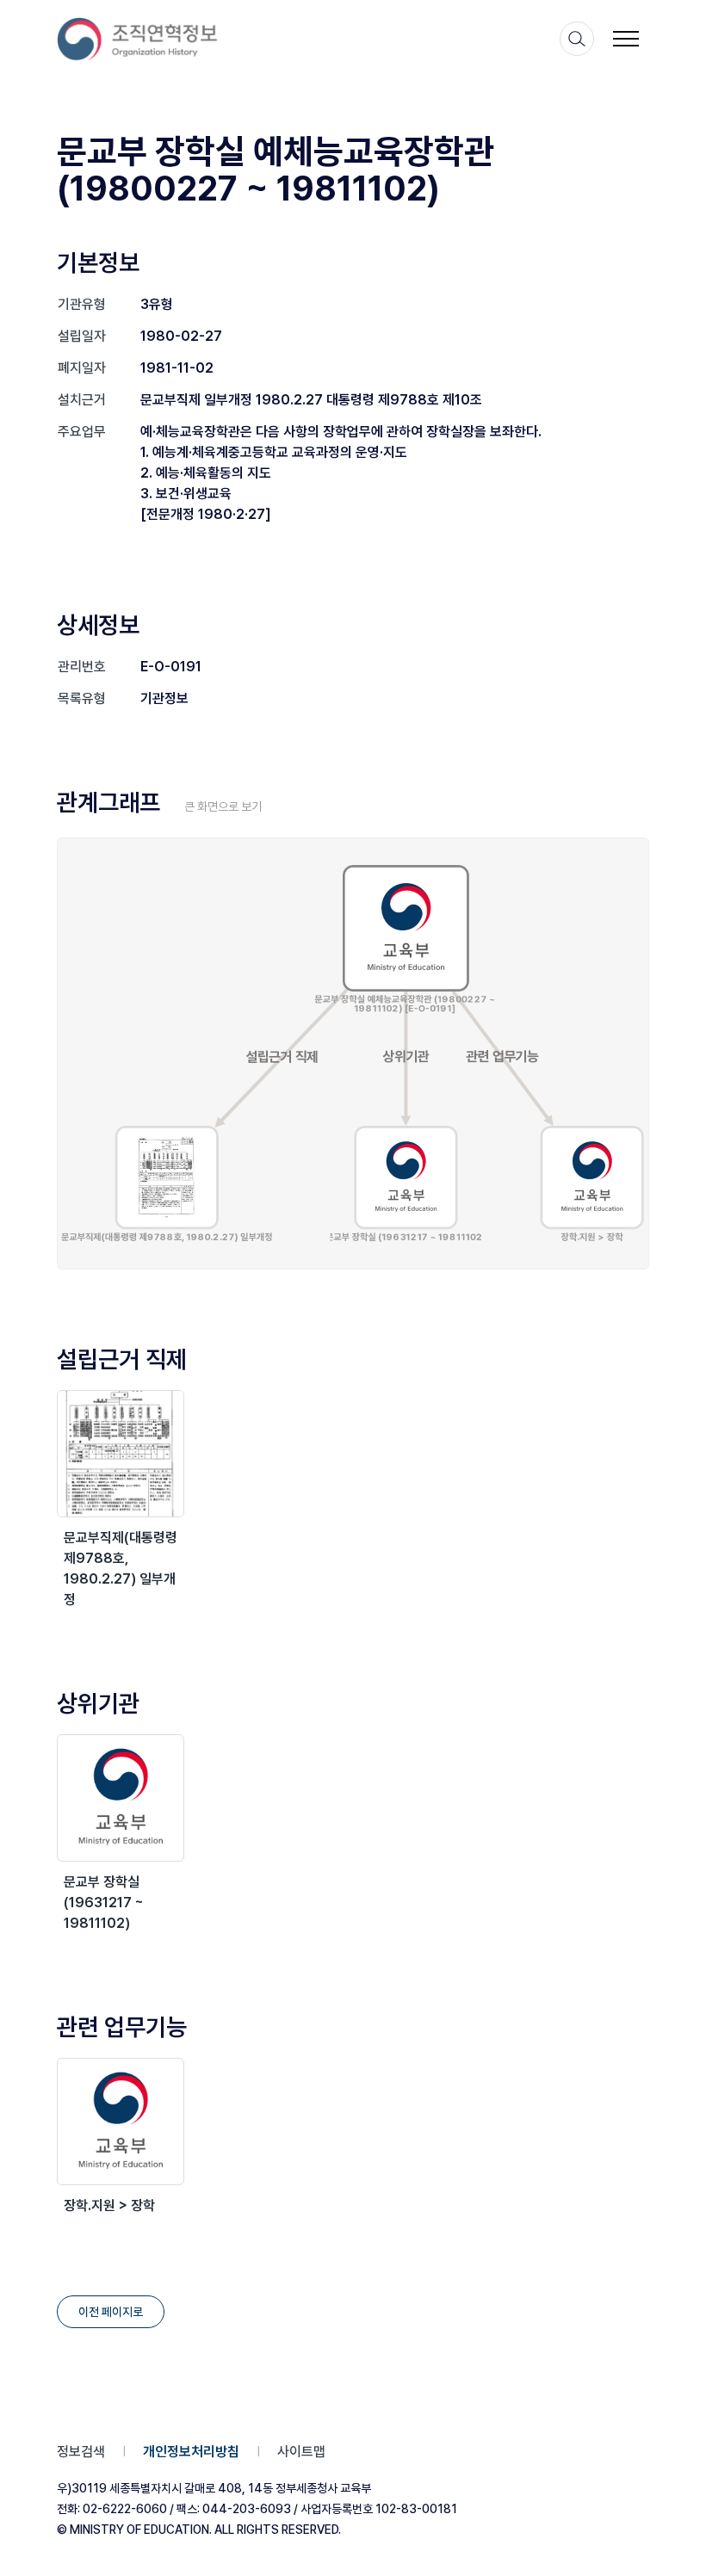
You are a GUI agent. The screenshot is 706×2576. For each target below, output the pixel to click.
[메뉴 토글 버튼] (626, 39)
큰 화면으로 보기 (223, 806)
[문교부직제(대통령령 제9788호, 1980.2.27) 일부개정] (121, 1454)
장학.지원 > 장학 (109, 2205)
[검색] (577, 39)
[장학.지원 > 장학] (121, 2122)
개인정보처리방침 (191, 2452)
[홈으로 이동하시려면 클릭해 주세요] (138, 39)
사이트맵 (301, 2452)
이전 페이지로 (111, 2312)
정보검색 (81, 2452)
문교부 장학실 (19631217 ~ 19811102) (104, 1903)
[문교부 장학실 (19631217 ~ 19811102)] (121, 1798)
